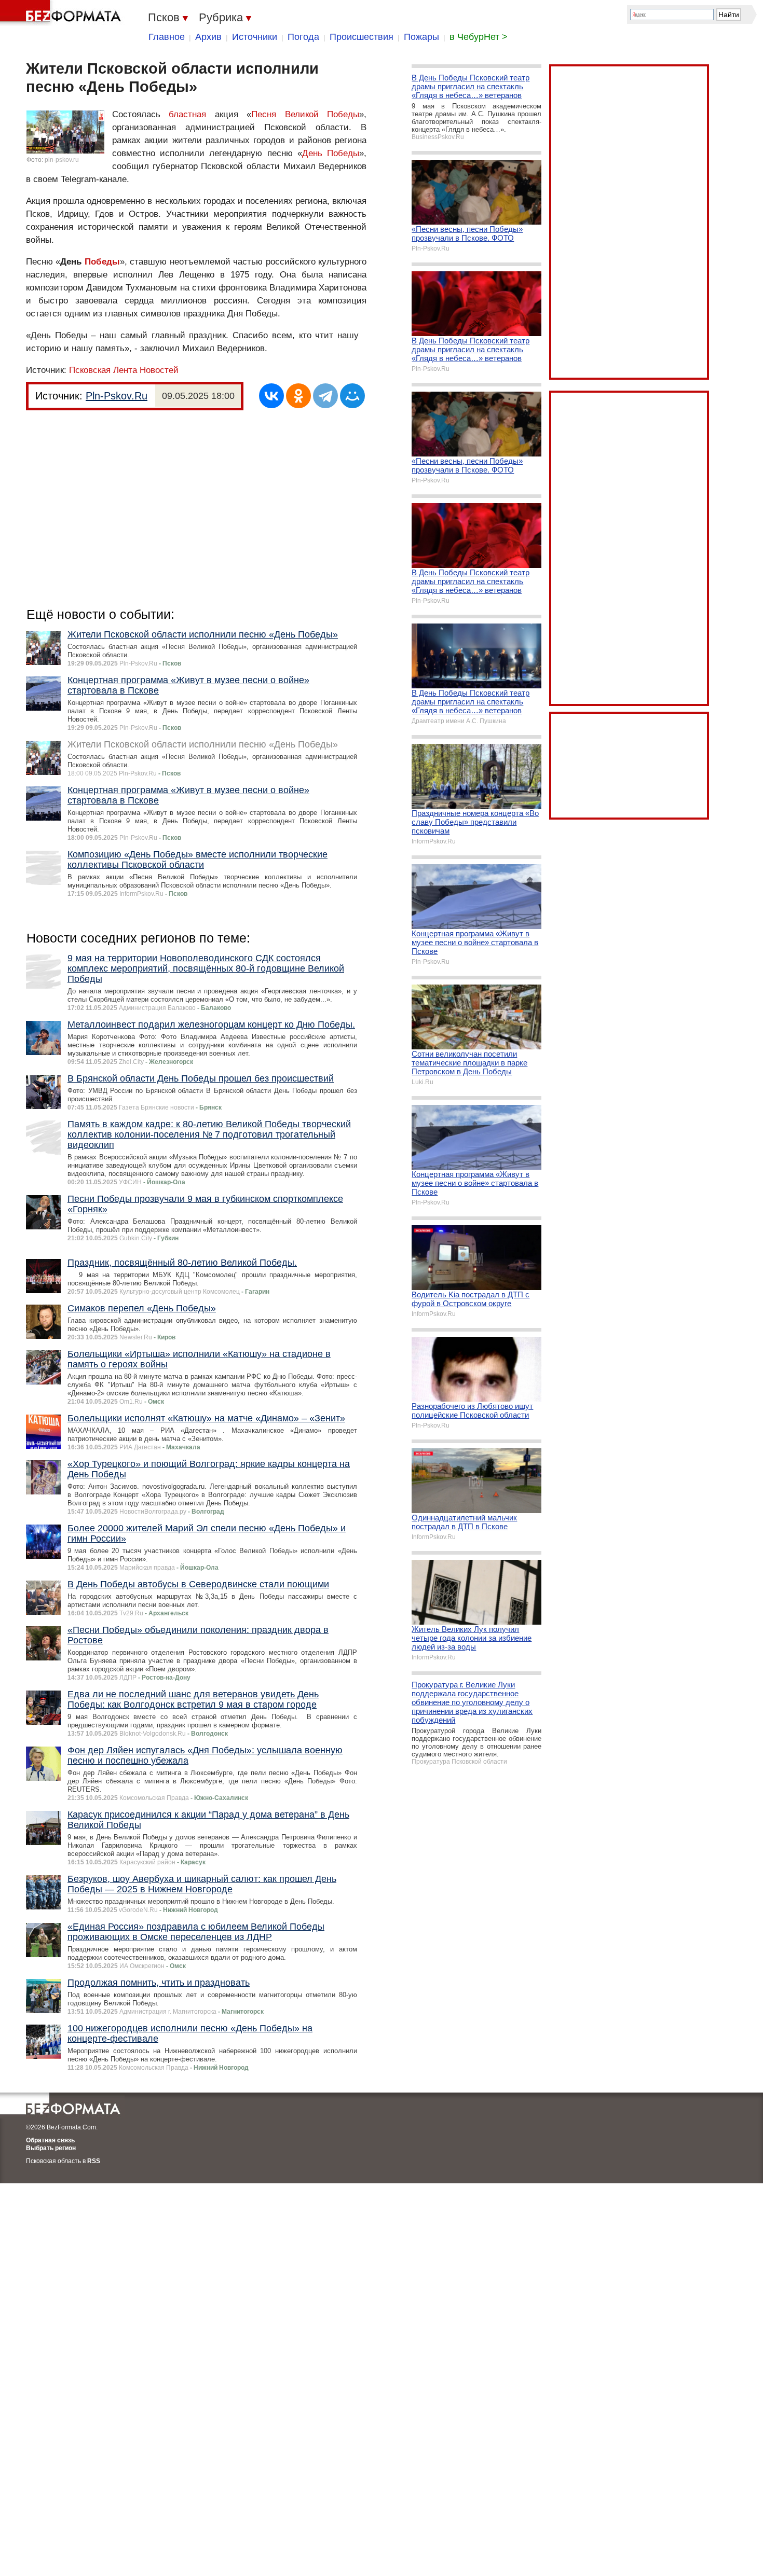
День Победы (331, 153)
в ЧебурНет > (479, 37)
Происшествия (362, 37)
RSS (94, 2161)
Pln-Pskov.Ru (117, 396)
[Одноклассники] (298, 396)
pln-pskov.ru (62, 160)
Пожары (421, 37)
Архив (208, 37)
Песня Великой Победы (305, 114)
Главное (167, 37)
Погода (303, 37)
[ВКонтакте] (271, 396)
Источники (255, 37)
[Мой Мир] (352, 396)
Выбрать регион (51, 2148)
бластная (187, 114)
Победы (102, 262)
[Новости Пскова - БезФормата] (62, 13)
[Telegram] (325, 396)
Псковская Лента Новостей (124, 370)
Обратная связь (50, 2140)
